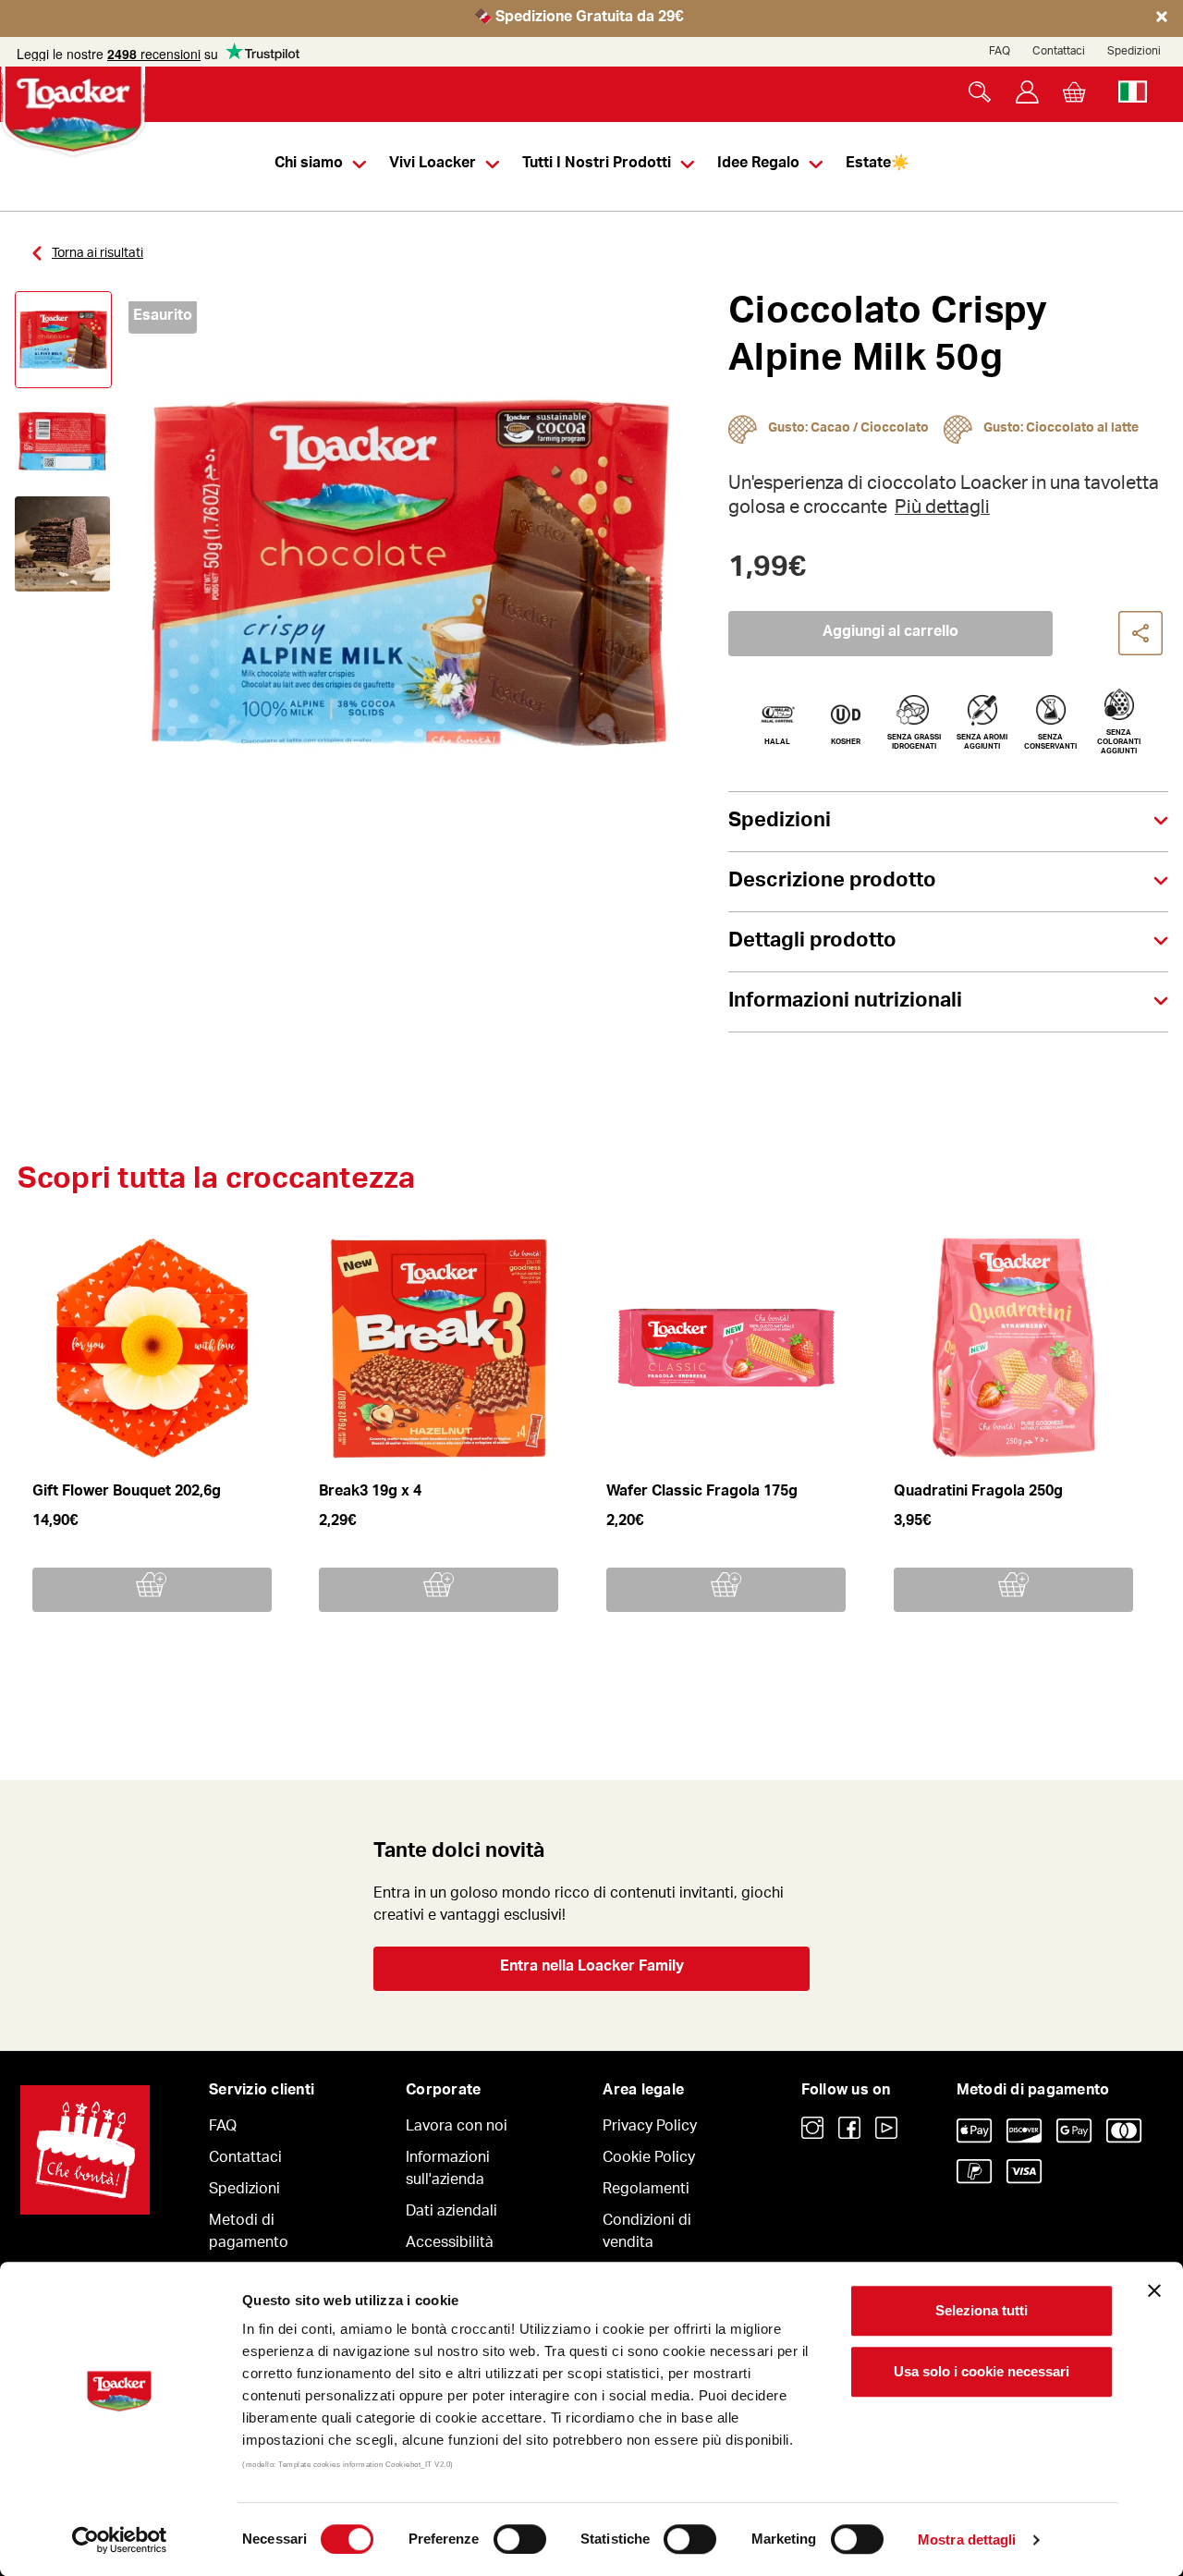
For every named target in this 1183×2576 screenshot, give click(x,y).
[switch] (520, 2539)
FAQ (1000, 52)
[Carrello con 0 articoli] (1074, 92)
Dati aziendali (451, 2213)
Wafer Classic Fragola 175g (702, 1493)
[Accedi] (1027, 92)
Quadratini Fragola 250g (978, 1493)
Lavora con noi (457, 2128)
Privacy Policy (650, 2128)
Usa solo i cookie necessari (982, 2371)
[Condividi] (1141, 634)
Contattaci (1059, 52)
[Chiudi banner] (1154, 2290)
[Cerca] (980, 92)
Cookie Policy (649, 2159)
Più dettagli (942, 509)
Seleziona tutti (982, 2310)
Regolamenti (646, 2191)
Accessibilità (450, 2244)
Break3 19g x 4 (370, 1493)
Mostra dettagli (967, 2539)
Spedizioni (1134, 52)
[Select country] (1133, 92)
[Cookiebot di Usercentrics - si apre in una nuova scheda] (120, 2540)
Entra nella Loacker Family (592, 1968)
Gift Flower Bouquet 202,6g (127, 1493)
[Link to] (812, 2128)
